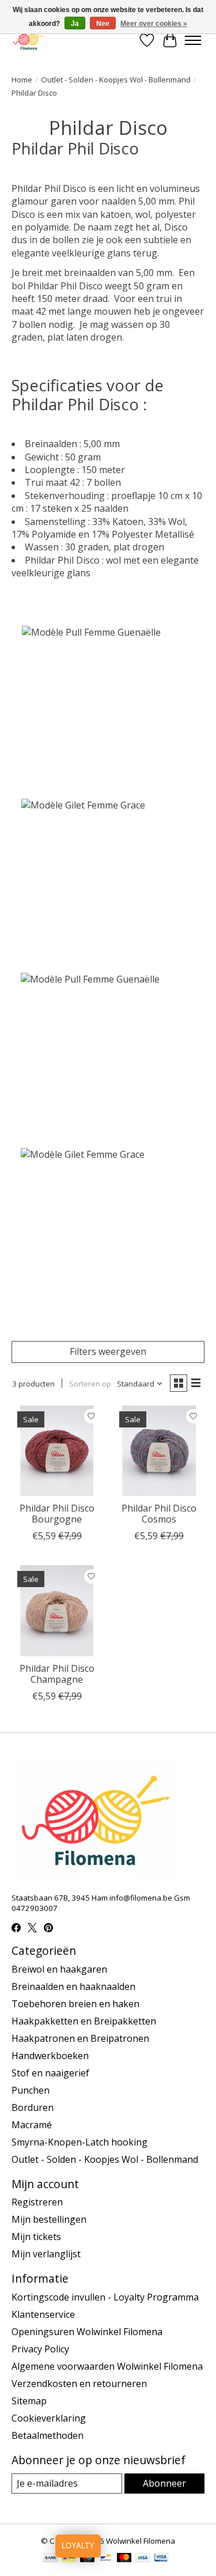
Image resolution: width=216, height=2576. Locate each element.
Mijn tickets (36, 2237)
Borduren (33, 2107)
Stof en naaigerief (50, 2073)
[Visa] (143, 2559)
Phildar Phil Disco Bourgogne (57, 1514)
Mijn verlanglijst (46, 2254)
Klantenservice (43, 2314)
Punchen (31, 2090)
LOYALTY (78, 2546)
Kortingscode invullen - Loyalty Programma (105, 2297)
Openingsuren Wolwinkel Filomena (87, 2332)
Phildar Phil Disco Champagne (57, 1674)
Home (22, 80)
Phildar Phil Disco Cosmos (159, 1514)
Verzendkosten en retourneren (79, 2384)
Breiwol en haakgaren (59, 1969)
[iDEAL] (69, 2559)
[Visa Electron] (161, 2559)
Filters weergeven (108, 1351)
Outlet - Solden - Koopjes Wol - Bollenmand (116, 80)
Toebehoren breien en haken (75, 2004)
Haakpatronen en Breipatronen (80, 2038)
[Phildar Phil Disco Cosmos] (159, 1451)
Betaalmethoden (48, 2435)
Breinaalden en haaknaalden (73, 1986)
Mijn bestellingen (49, 2219)
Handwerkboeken (50, 2056)
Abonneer (164, 2483)
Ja (75, 24)
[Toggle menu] (193, 40)
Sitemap (29, 2401)
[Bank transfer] (51, 2559)
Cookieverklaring (49, 2418)
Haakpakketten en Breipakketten (84, 2021)
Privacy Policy (40, 2349)
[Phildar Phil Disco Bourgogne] (57, 1451)
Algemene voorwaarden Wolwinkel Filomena (107, 2366)
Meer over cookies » (154, 24)
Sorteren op (90, 1384)
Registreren (37, 2202)
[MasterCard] (124, 2559)
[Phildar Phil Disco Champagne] (57, 1610)
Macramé (32, 2125)
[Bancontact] (106, 2559)
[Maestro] (88, 2559)
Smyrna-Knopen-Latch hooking (79, 2142)
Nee (103, 24)
